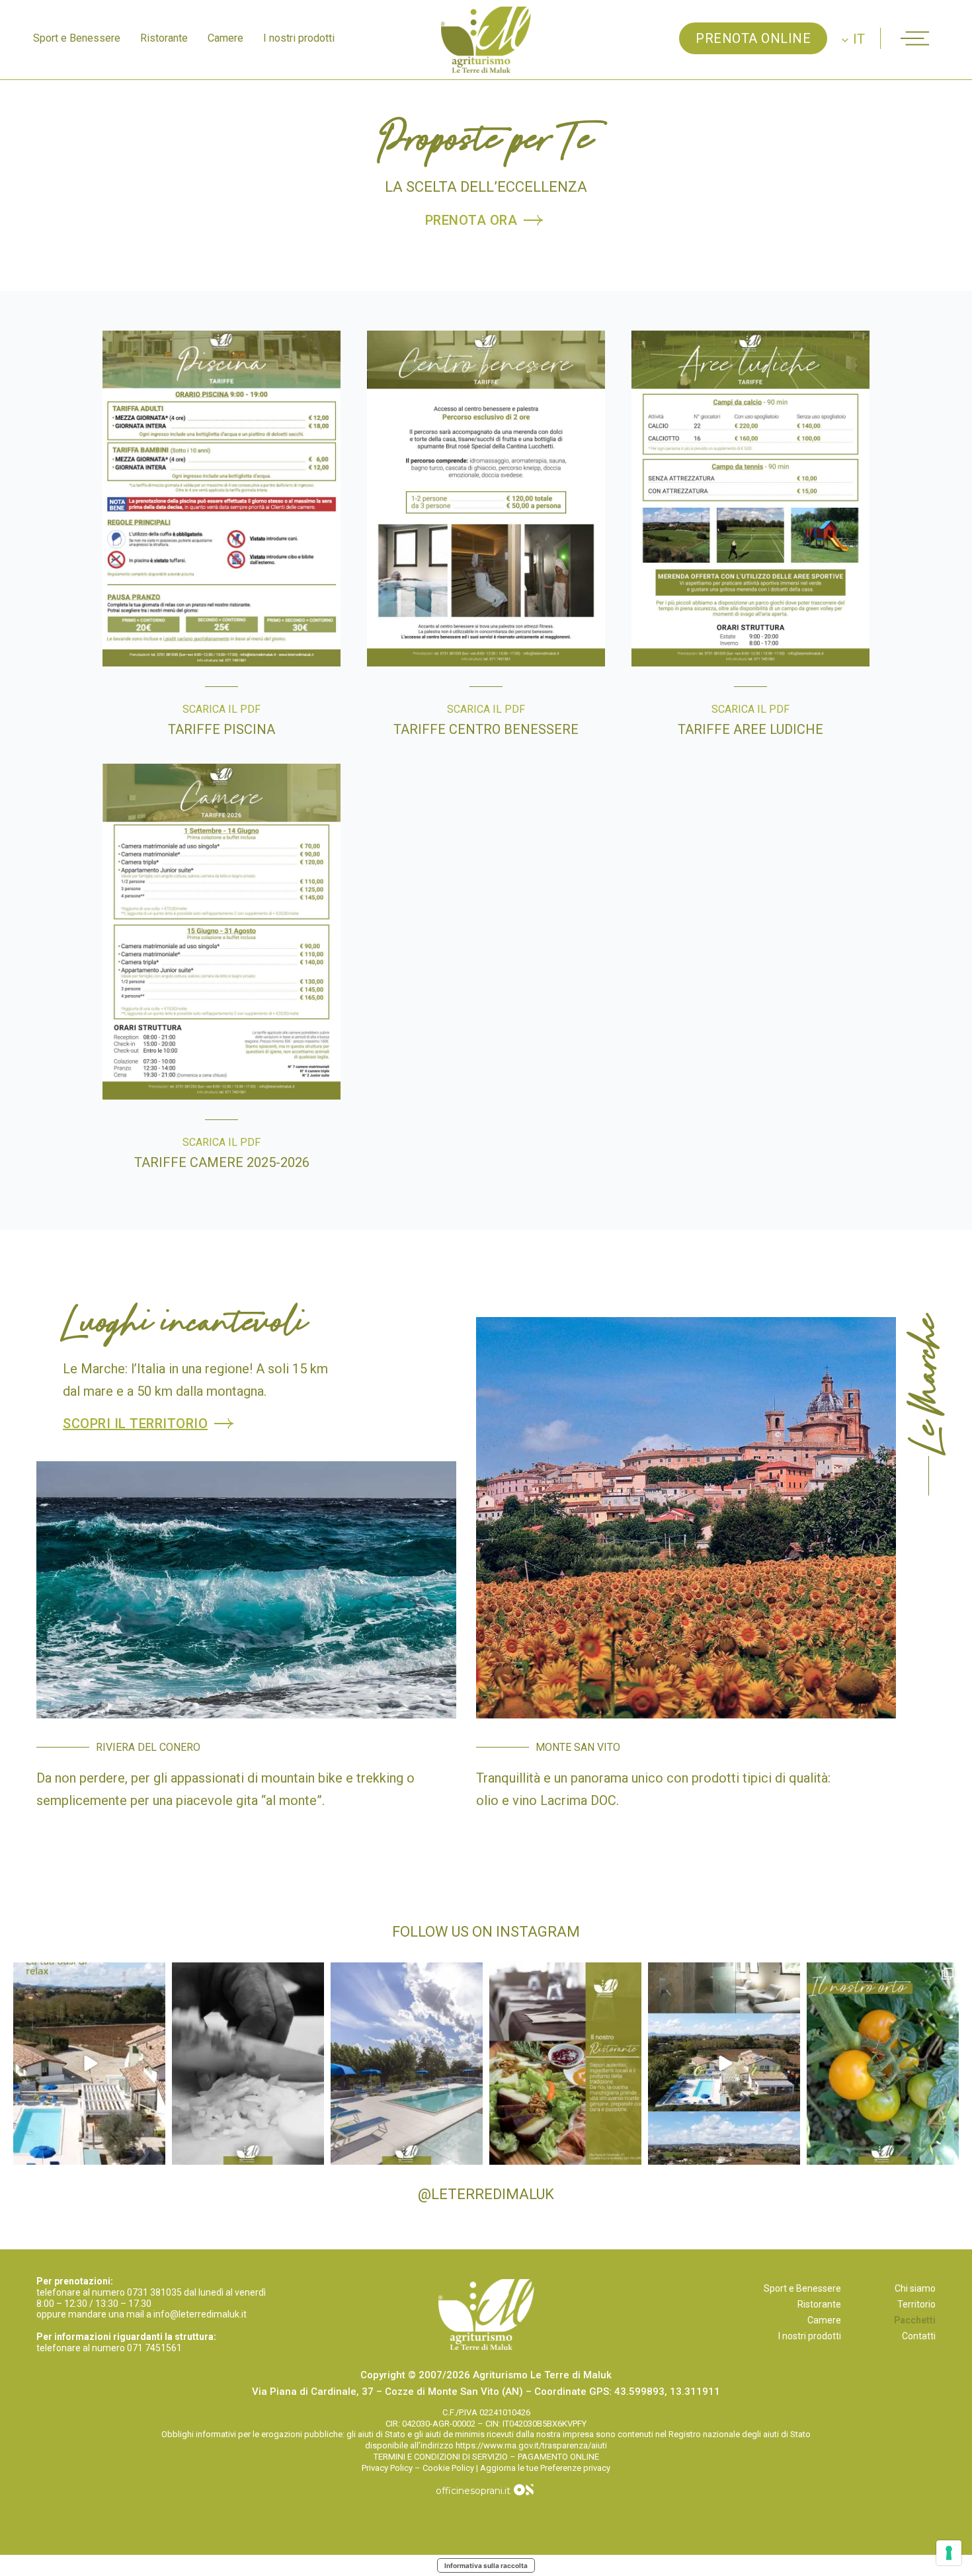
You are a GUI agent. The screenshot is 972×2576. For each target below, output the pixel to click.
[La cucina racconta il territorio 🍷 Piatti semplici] (565, 2064)
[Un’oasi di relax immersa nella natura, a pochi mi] (724, 2064)
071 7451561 (154, 2348)
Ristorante (164, 38)
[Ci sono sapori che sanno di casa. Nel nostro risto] (248, 2064)
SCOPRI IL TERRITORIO (135, 1424)
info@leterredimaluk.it (200, 2314)
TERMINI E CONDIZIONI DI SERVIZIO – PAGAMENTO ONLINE (486, 2457)
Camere (225, 38)
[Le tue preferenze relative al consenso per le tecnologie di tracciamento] (949, 2553)
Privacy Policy (387, 2468)
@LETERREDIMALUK (486, 2194)
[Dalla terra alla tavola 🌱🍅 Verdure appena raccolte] (883, 2064)
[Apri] (915, 38)
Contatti (919, 2336)
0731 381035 (154, 2292)
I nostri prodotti (299, 38)
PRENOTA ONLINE (753, 38)
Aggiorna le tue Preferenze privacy (545, 2468)
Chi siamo (915, 2288)
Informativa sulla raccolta (486, 2565)
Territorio (916, 2304)
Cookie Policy (448, 2468)
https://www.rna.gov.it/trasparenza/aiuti (531, 2445)
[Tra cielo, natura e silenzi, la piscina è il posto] (407, 2064)
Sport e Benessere (77, 38)
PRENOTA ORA (471, 220)
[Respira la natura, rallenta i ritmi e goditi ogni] (89, 2064)
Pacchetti (915, 2320)
